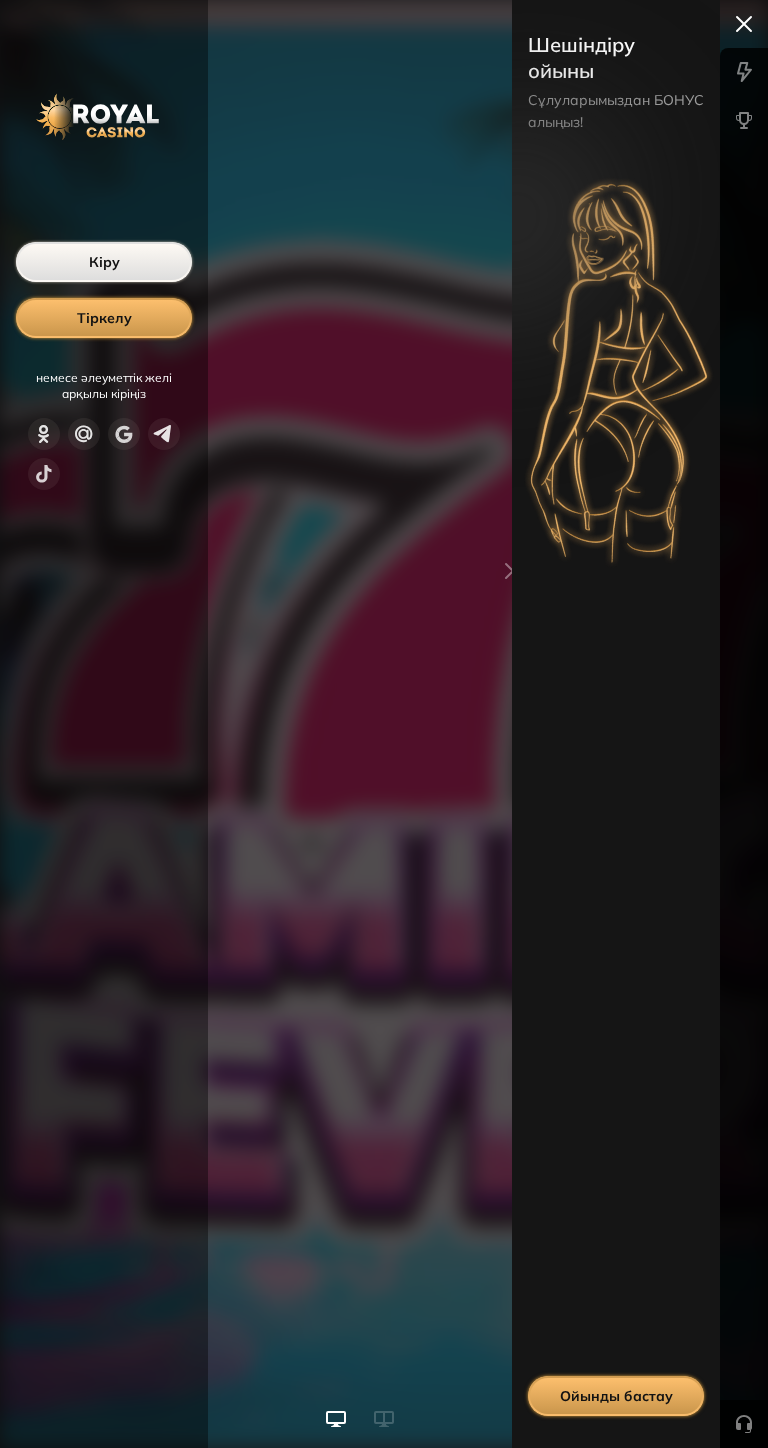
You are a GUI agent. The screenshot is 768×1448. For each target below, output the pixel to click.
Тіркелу (104, 318)
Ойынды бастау (616, 1396)
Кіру (104, 262)
